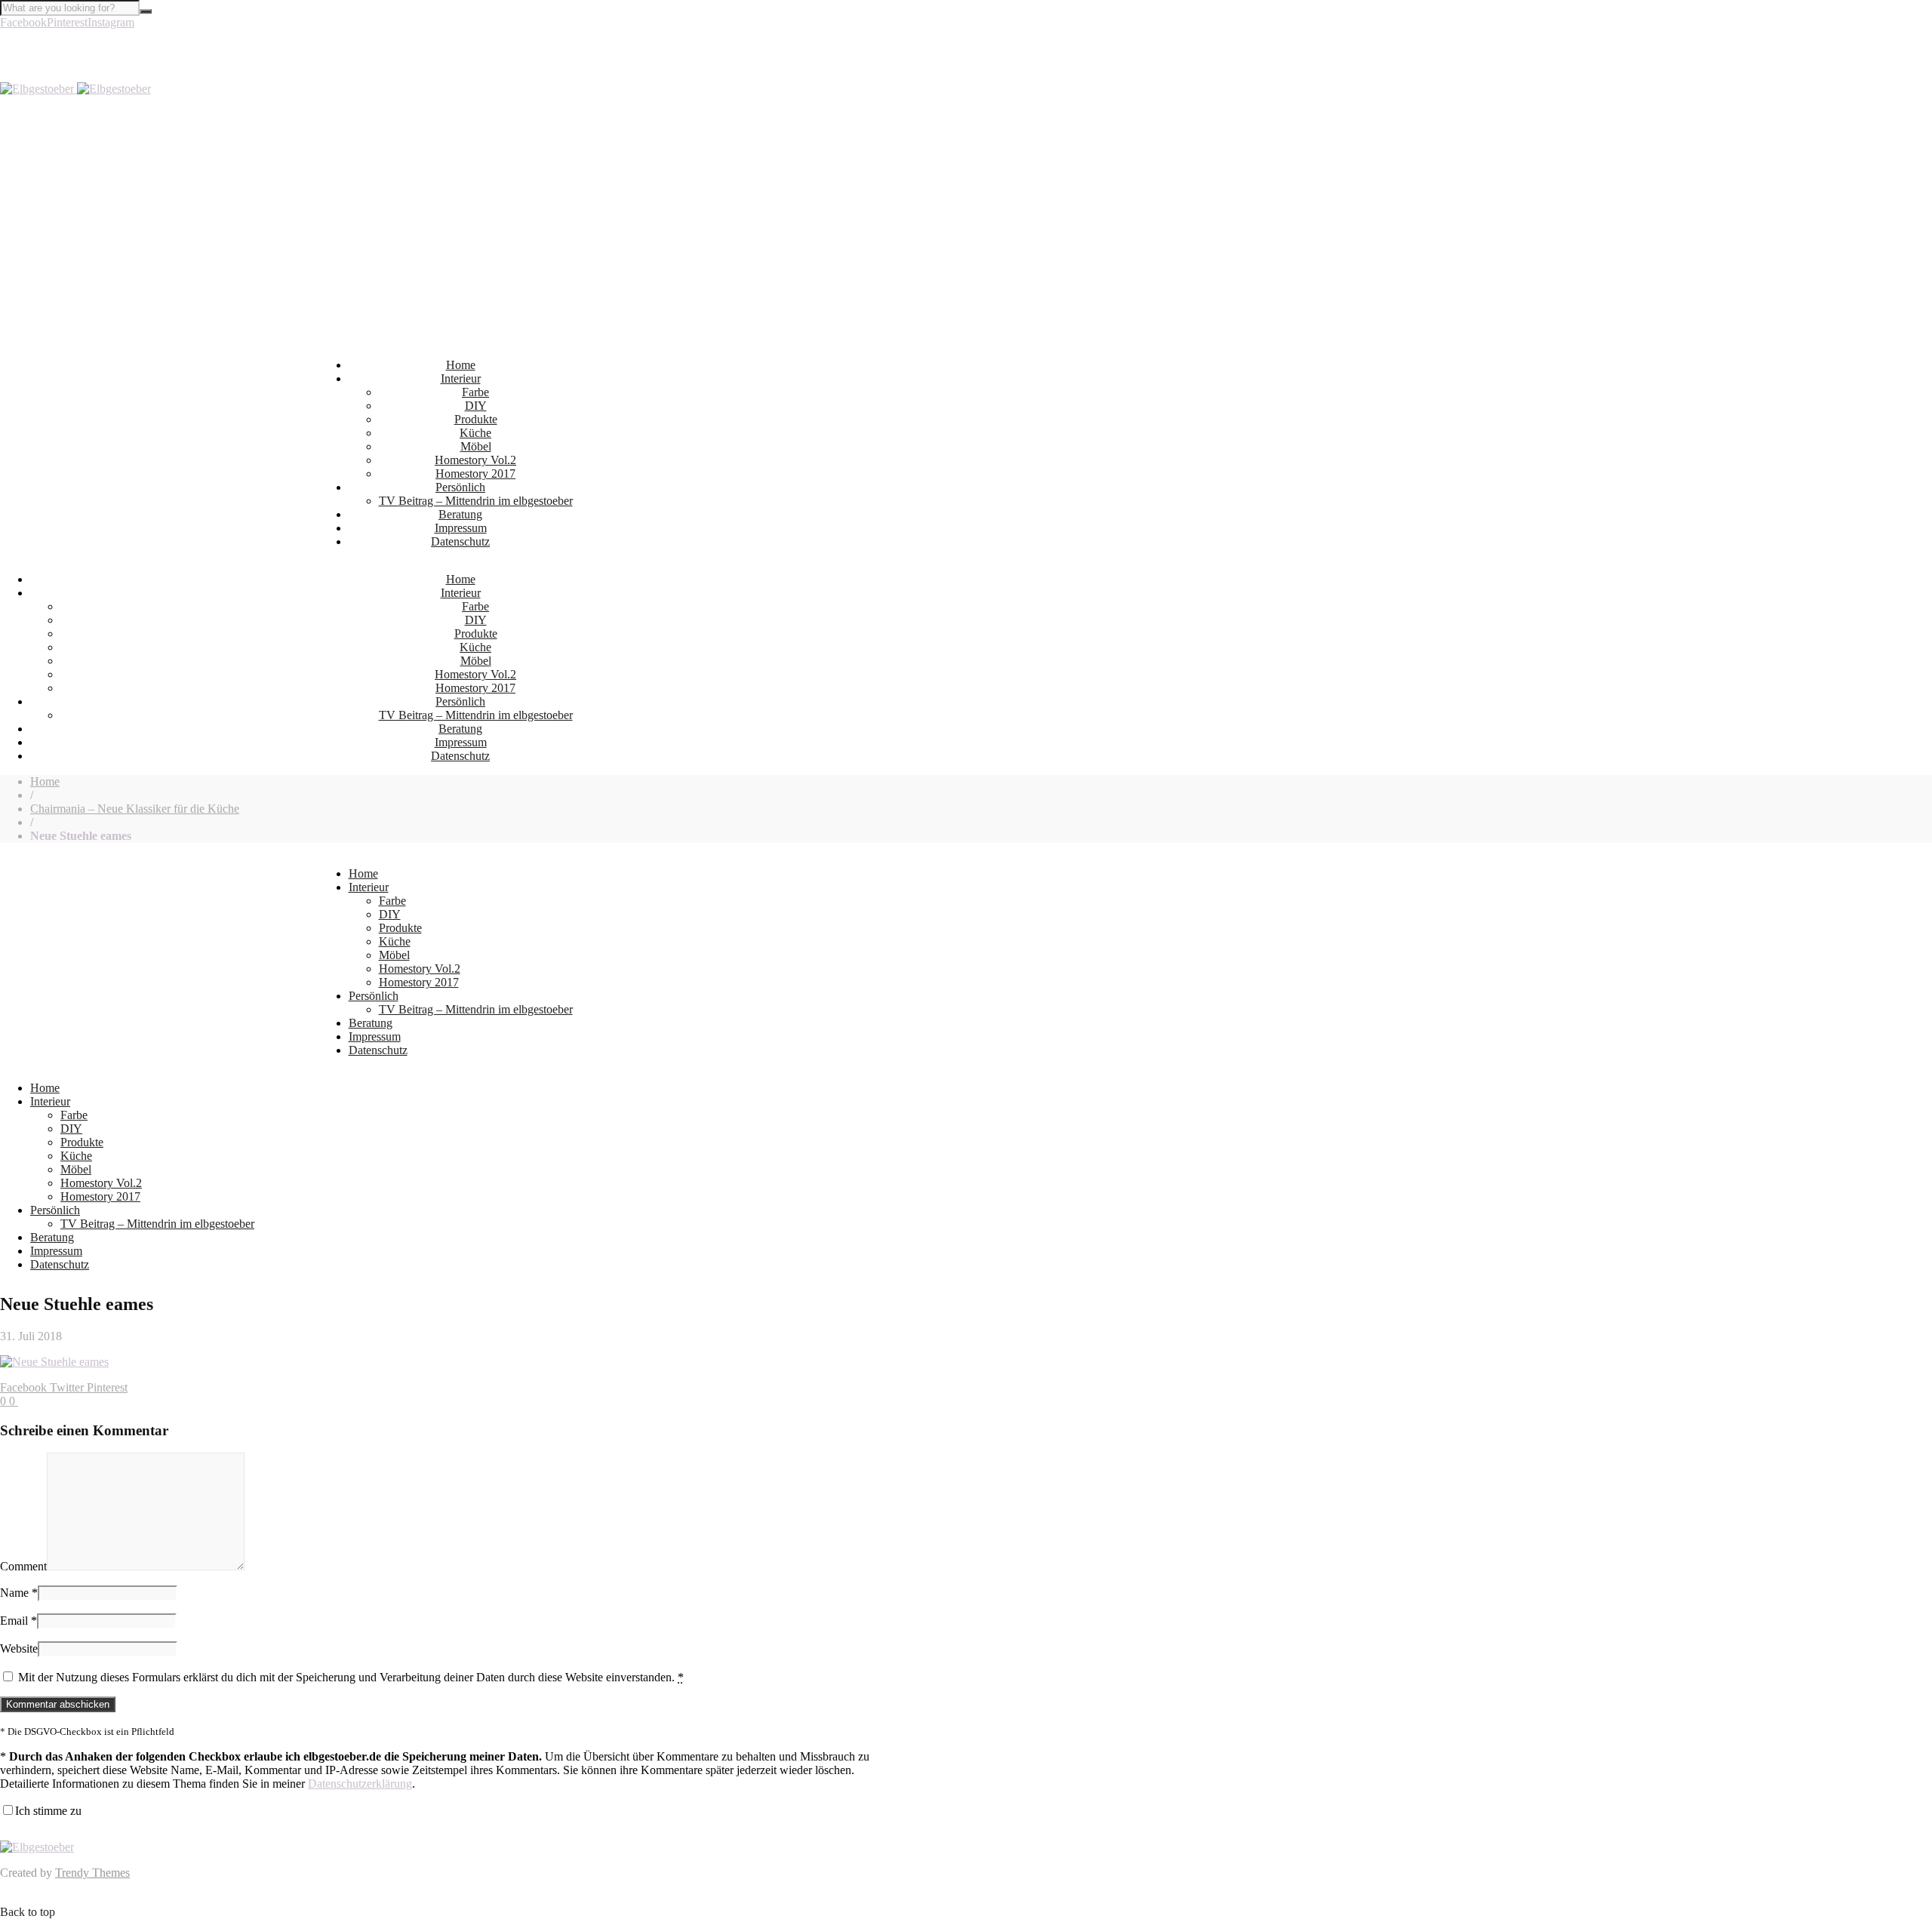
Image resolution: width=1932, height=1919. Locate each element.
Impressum (461, 528)
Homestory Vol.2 (475, 460)
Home (461, 365)
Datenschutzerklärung (360, 1784)
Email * (18, 1621)
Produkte (476, 419)
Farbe (475, 392)
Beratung (460, 514)
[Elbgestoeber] (75, 89)
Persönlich (460, 487)
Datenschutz (460, 541)
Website (19, 1648)
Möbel (476, 446)
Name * (19, 1593)
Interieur (461, 378)
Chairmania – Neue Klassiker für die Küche (135, 809)
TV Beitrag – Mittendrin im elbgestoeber (476, 501)
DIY (476, 406)
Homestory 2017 (475, 474)
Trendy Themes (92, 1873)
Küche (475, 433)
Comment (23, 1566)
